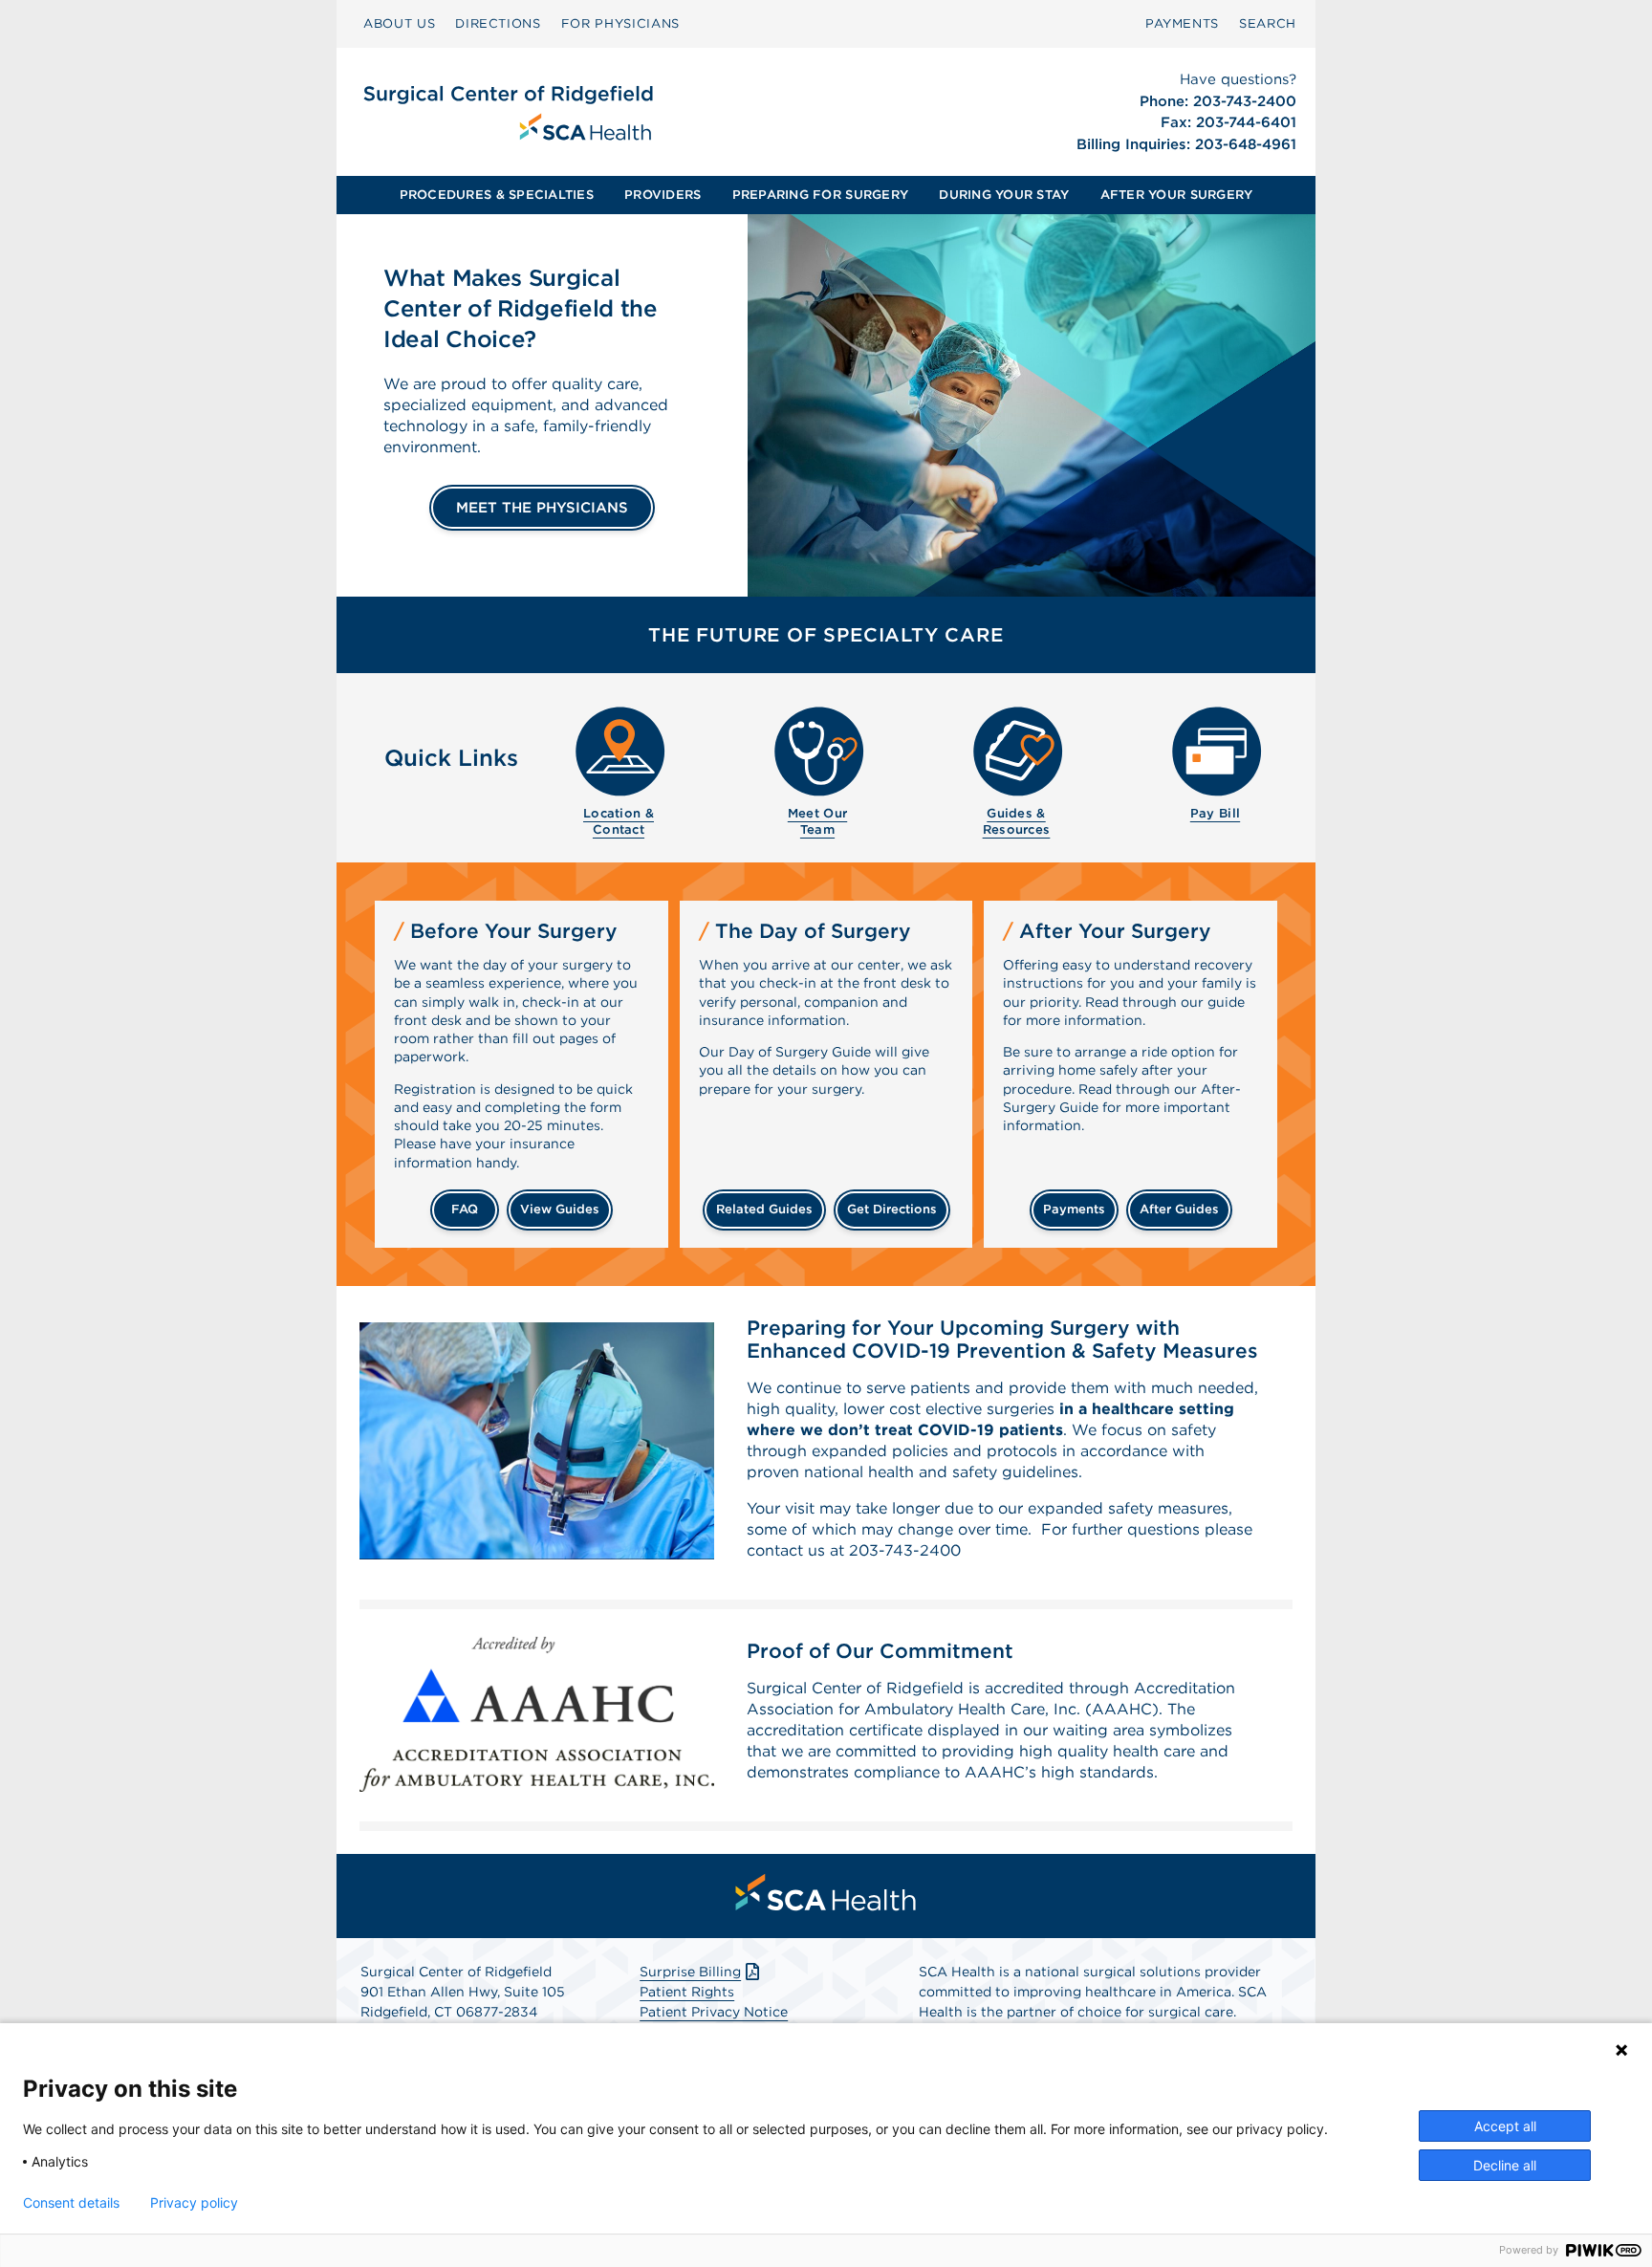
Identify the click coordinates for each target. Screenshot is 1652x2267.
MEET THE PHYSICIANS (542, 508)
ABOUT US (399, 23)
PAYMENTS (1182, 23)
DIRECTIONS (498, 23)
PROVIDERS (663, 195)
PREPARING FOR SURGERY (820, 195)
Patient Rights (687, 1992)
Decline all (1505, 2165)
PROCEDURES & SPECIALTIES (497, 195)
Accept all (1505, 2126)
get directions (892, 1209)
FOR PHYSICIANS (620, 23)
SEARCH (1268, 23)
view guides (560, 1209)
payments (1074, 1209)
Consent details (71, 2203)
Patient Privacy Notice (714, 2012)
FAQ (465, 1209)
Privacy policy (194, 2203)
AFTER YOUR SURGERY (1177, 195)
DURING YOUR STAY (1004, 195)
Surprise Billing (690, 1972)
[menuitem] (399, 24)
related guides (764, 1209)
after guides (1179, 1209)
